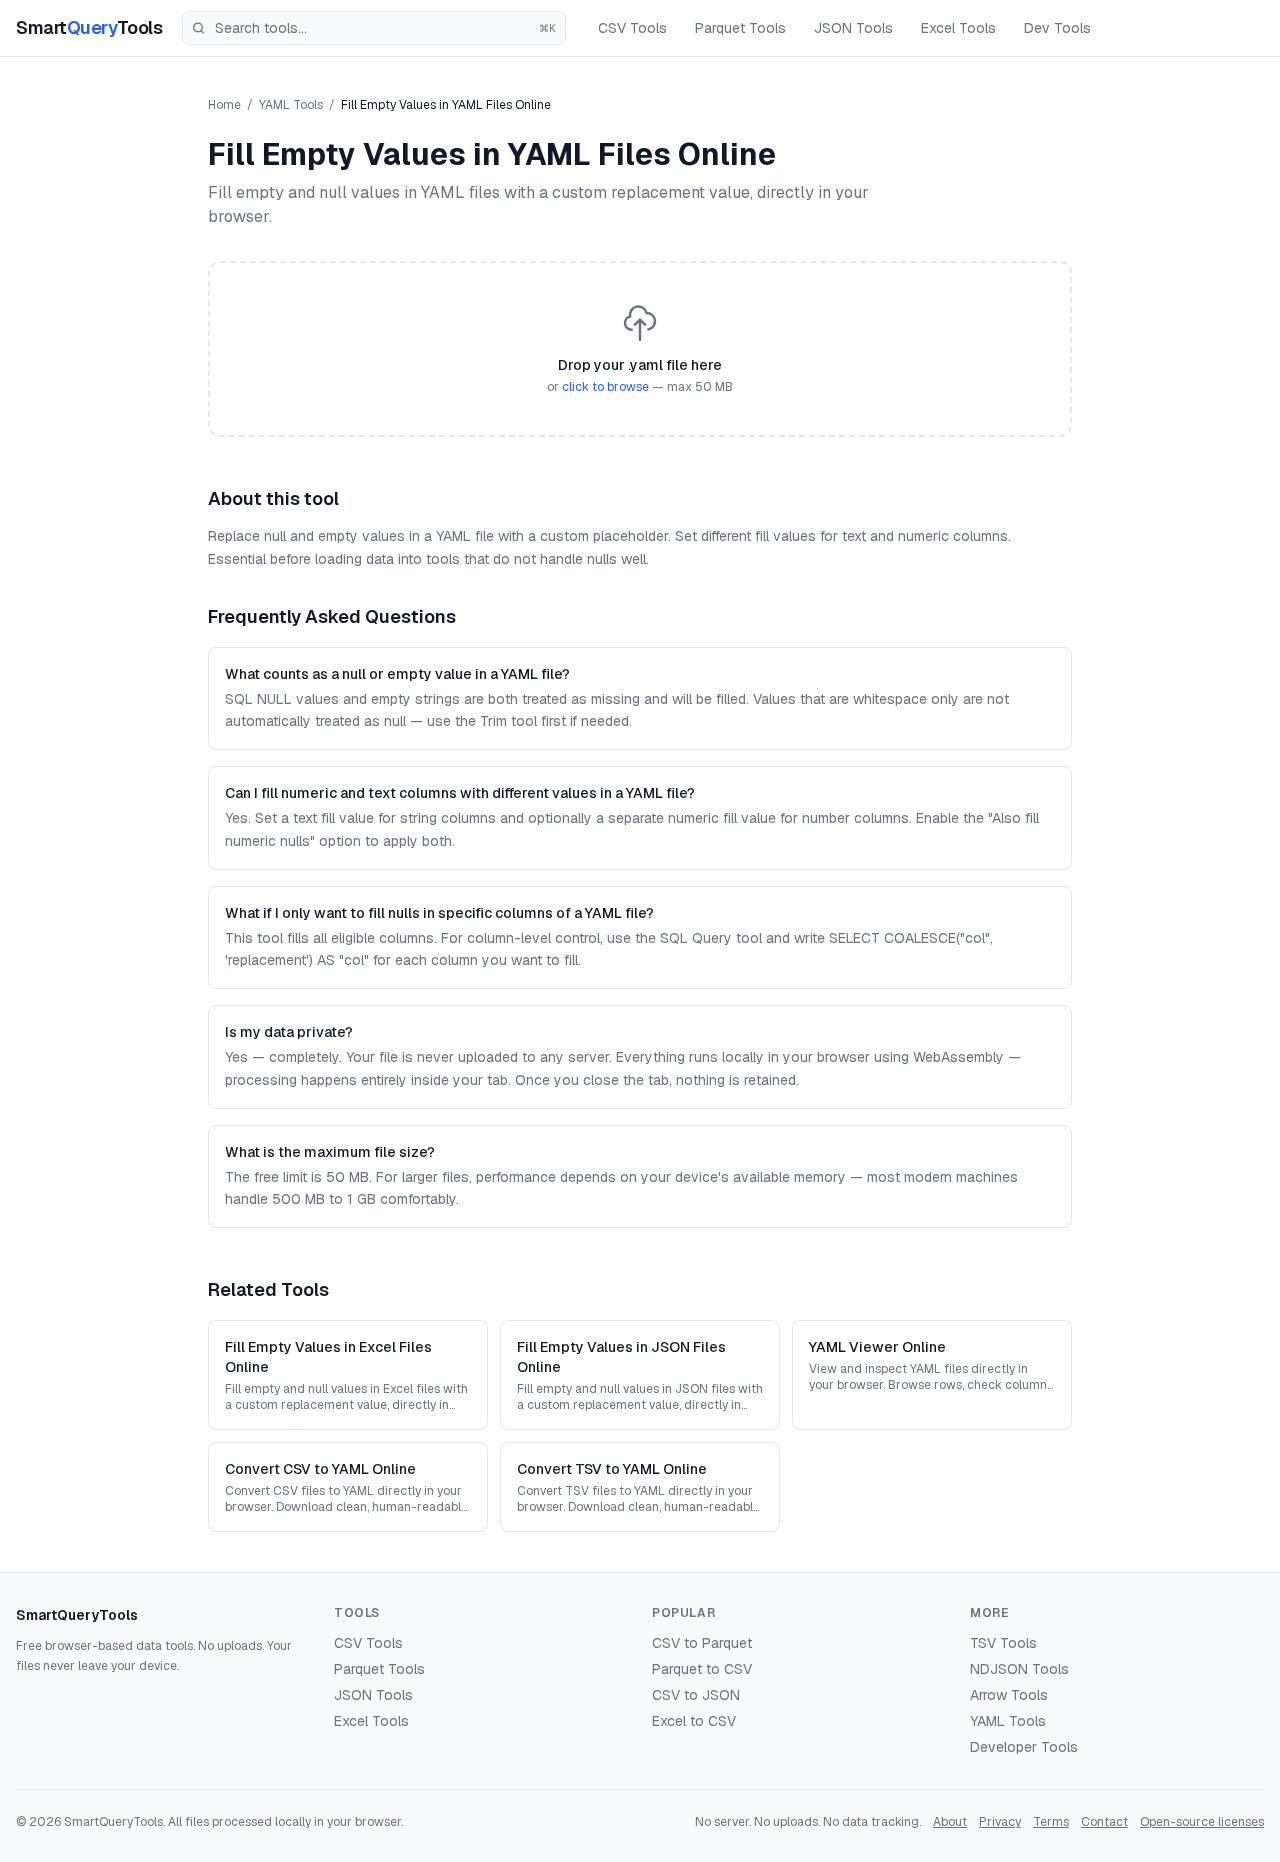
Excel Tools (958, 28)
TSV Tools (1003, 1643)
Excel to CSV (694, 1721)
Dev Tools (1057, 28)
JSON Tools (853, 28)
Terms (1051, 1822)
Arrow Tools (1009, 1695)
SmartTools (89, 27)
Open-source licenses (1202, 1822)
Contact (1104, 1822)
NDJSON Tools (1019, 1669)
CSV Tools (632, 28)
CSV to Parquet (702, 1643)
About (950, 1822)
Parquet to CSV (702, 1669)
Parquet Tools (740, 28)
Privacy (1000, 1822)
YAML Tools (291, 105)
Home (224, 105)
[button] (640, 349)
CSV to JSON (696, 1695)
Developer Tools (1024, 1747)
